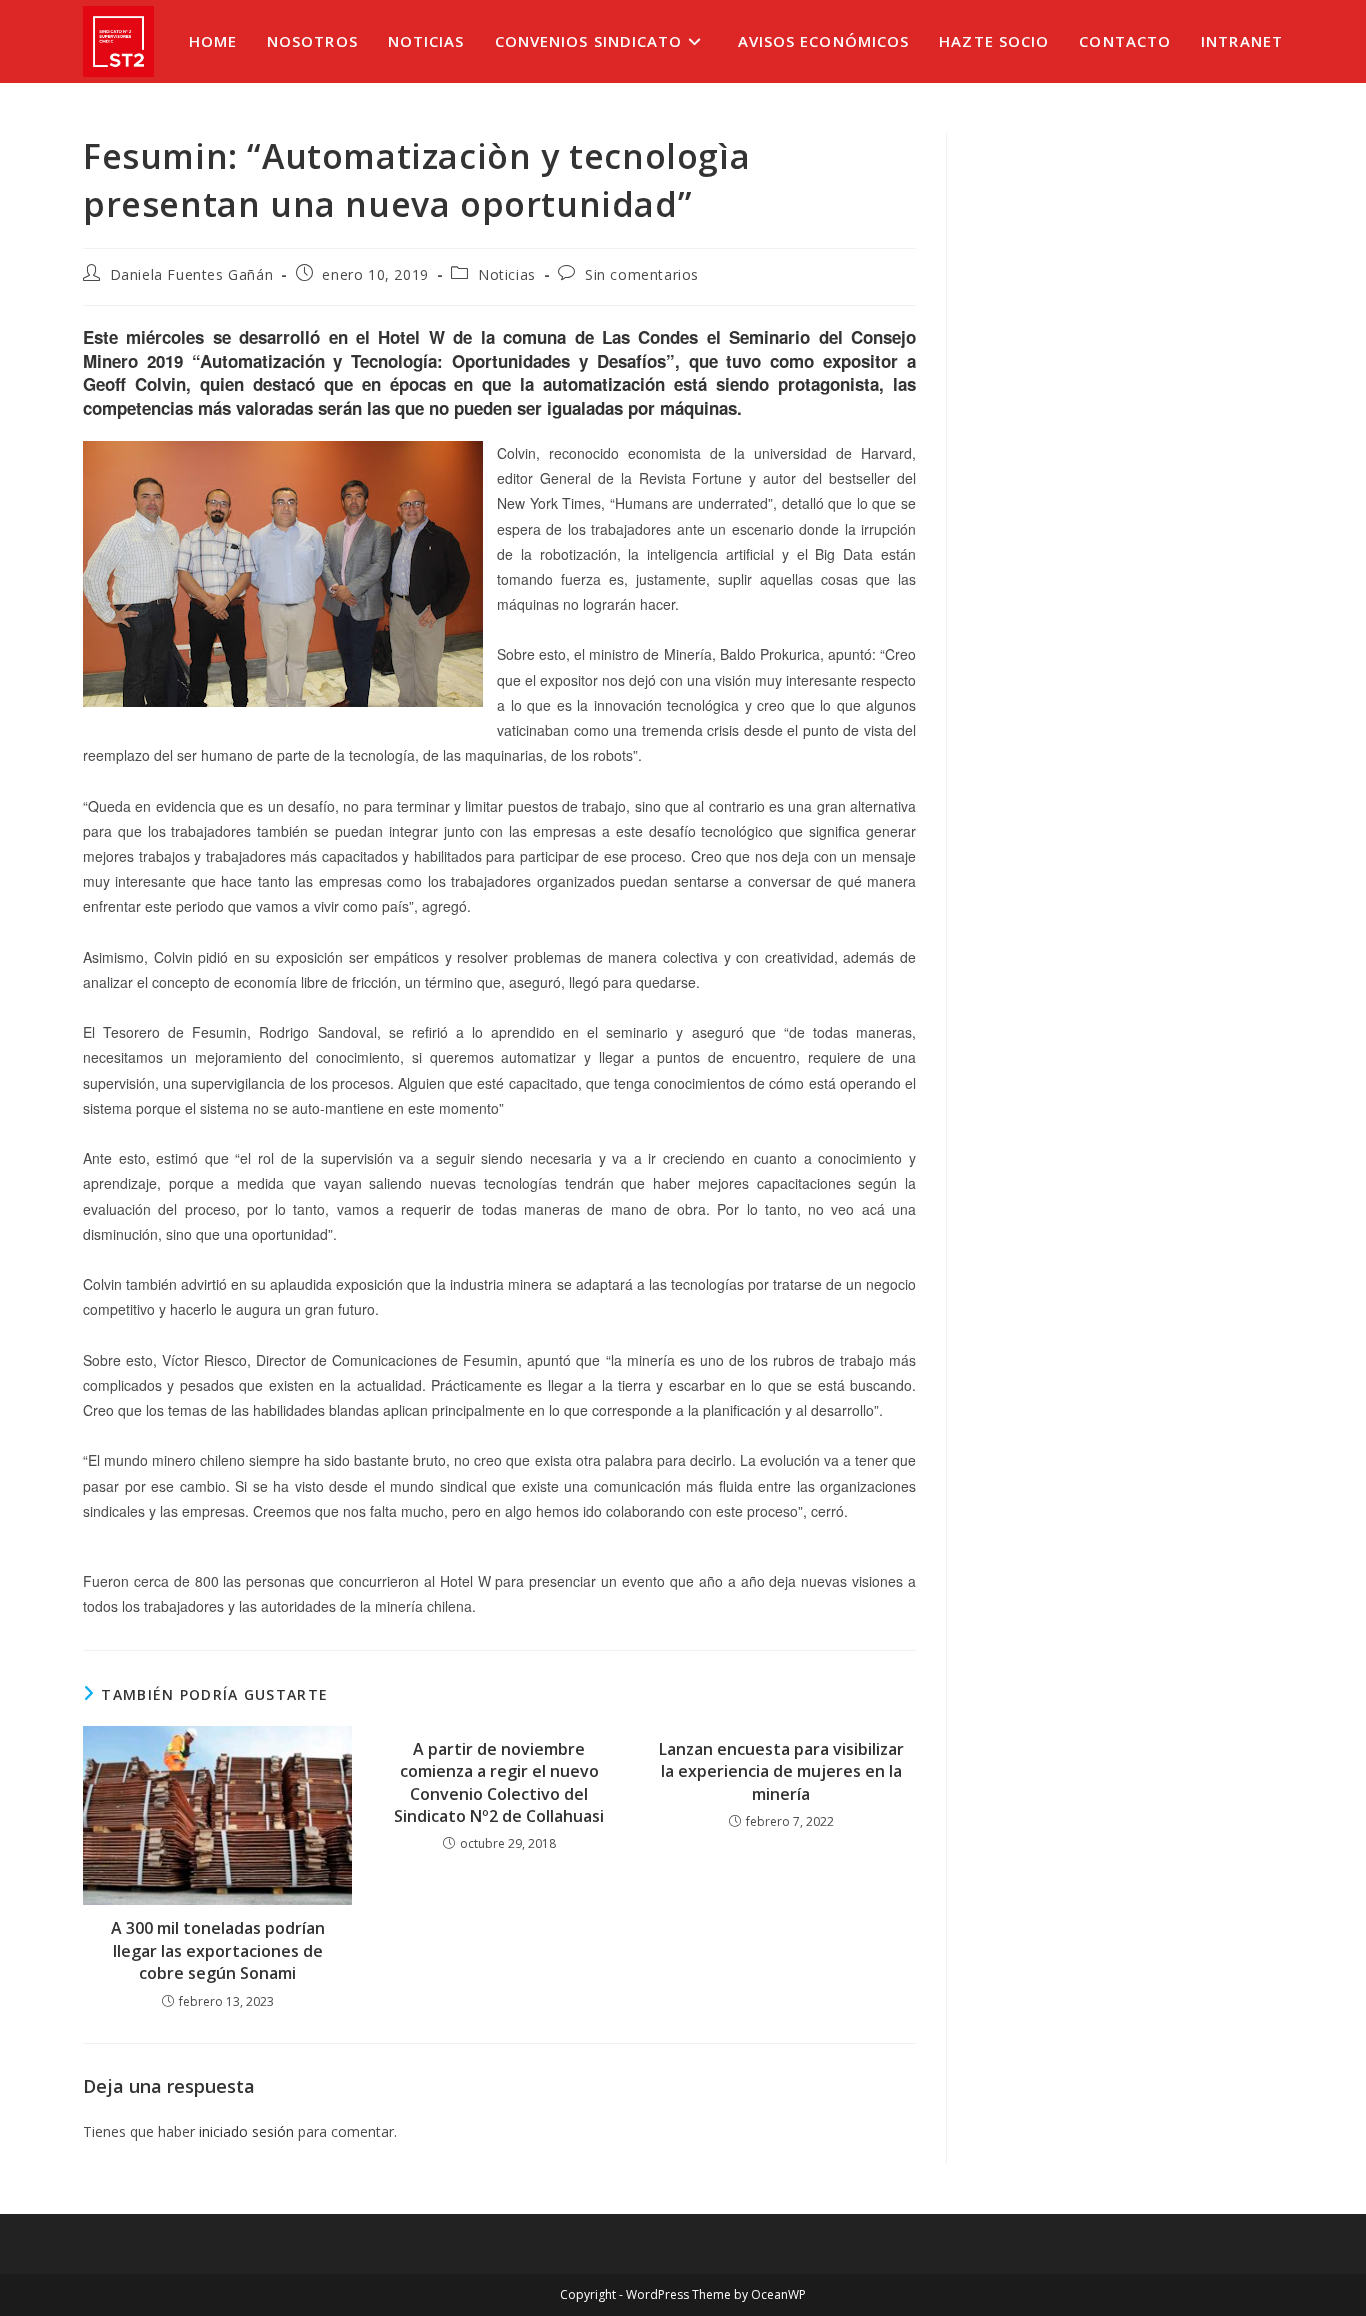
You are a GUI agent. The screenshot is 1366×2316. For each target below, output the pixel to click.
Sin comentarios (642, 274)
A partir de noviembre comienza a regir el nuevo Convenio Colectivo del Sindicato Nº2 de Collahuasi (499, 1782)
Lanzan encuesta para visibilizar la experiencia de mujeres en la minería (781, 1771)
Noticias (507, 274)
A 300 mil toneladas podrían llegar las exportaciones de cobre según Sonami (218, 1950)
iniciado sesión (246, 2131)
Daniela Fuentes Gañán (192, 274)
